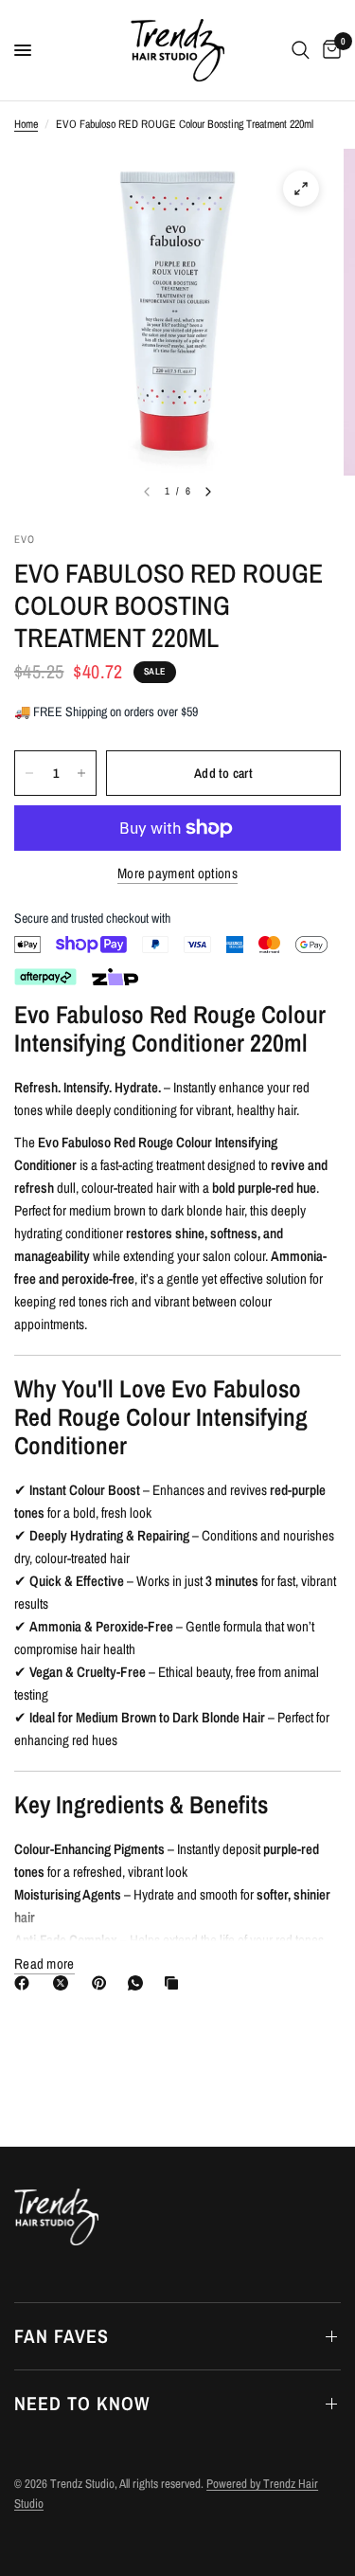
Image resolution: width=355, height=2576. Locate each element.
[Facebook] (26, 1983)
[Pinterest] (103, 1983)
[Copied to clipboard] (175, 1983)
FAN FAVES (62, 2336)
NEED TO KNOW (82, 2403)
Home (26, 124)
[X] (64, 1983)
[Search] (301, 50)
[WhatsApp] (139, 1983)
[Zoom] (301, 189)
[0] (328, 50)
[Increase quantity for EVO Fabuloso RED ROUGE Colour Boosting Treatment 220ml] (81, 773)
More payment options (177, 873)
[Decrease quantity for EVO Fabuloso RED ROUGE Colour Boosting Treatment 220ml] (29, 773)
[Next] (208, 492)
